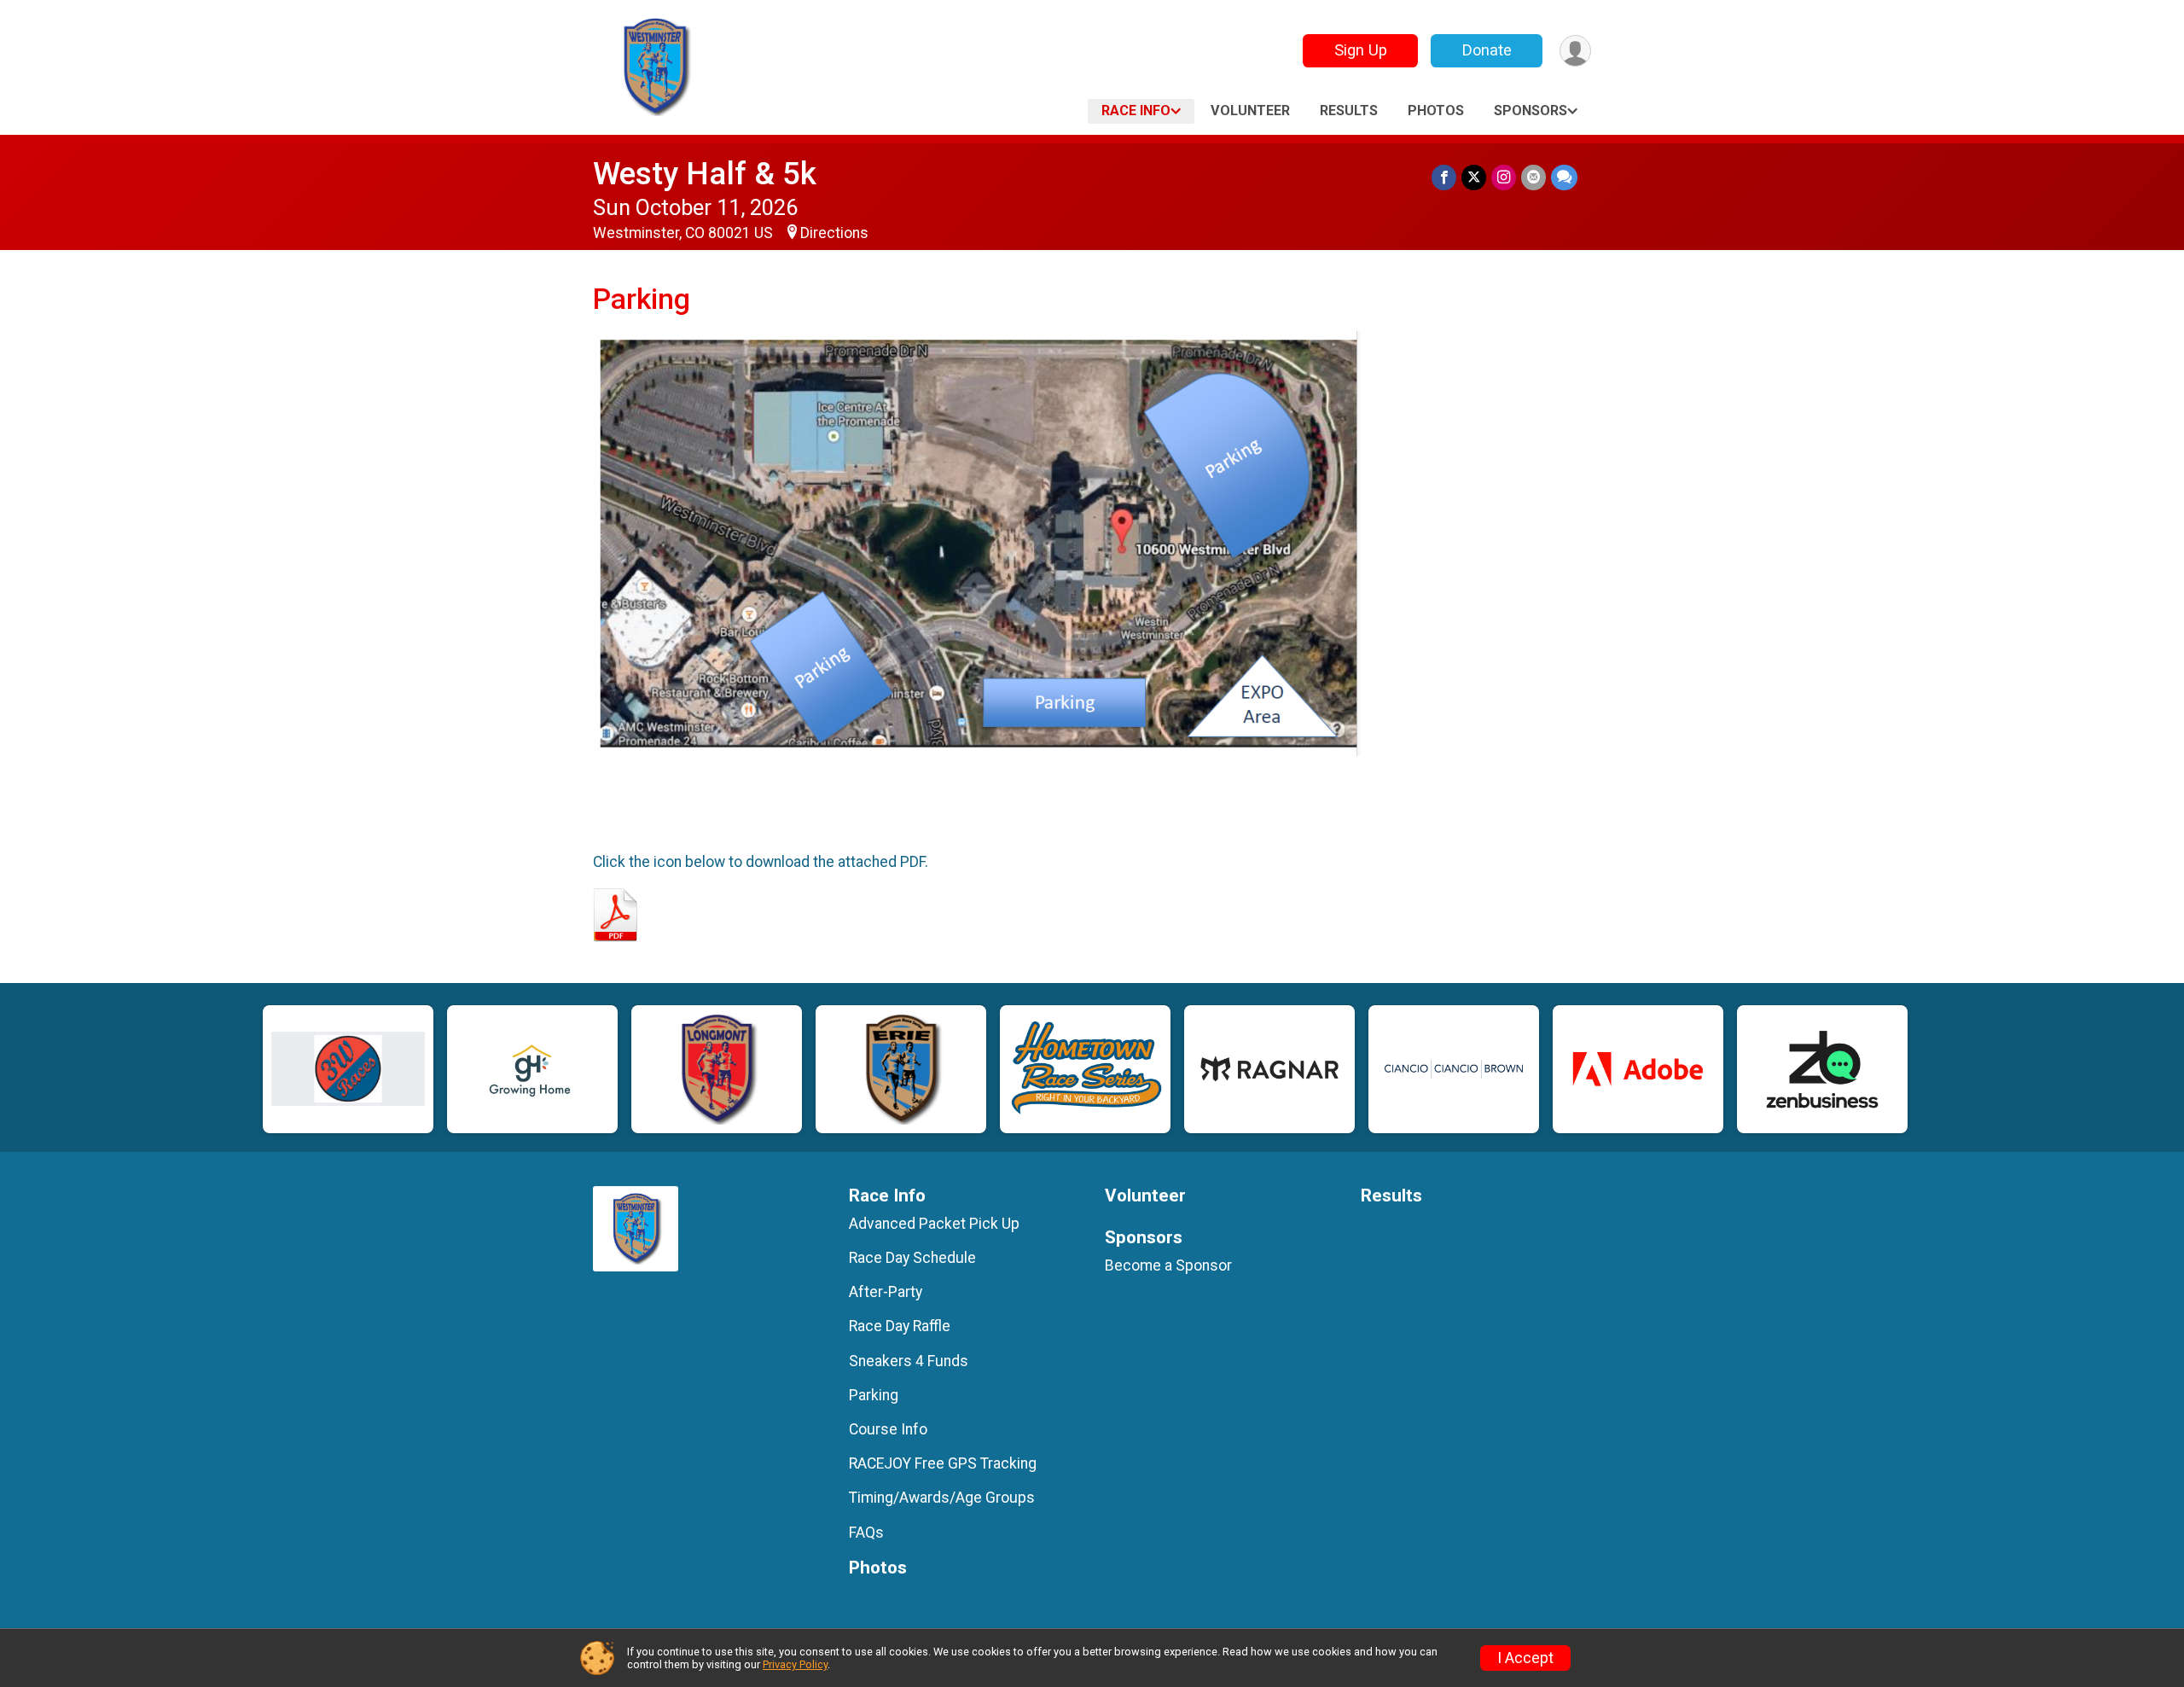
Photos (1436, 111)
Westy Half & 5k (705, 174)
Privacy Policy (795, 1664)
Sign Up (1361, 50)
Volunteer (1250, 111)
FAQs (866, 1533)
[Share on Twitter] (1474, 177)
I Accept (1525, 1658)
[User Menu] (1575, 51)
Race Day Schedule (912, 1258)
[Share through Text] (1564, 177)
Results (1349, 111)
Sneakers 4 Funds (909, 1361)
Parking (874, 1395)
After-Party (886, 1292)
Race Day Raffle (900, 1326)
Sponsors (1531, 111)
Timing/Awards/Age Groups (942, 1498)
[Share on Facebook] (1444, 177)
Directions (834, 233)
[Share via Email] (1533, 177)
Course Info (888, 1429)
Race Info (1136, 111)
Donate (1487, 50)
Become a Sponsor (1168, 1265)
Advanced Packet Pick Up (934, 1224)
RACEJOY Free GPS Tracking (943, 1463)
